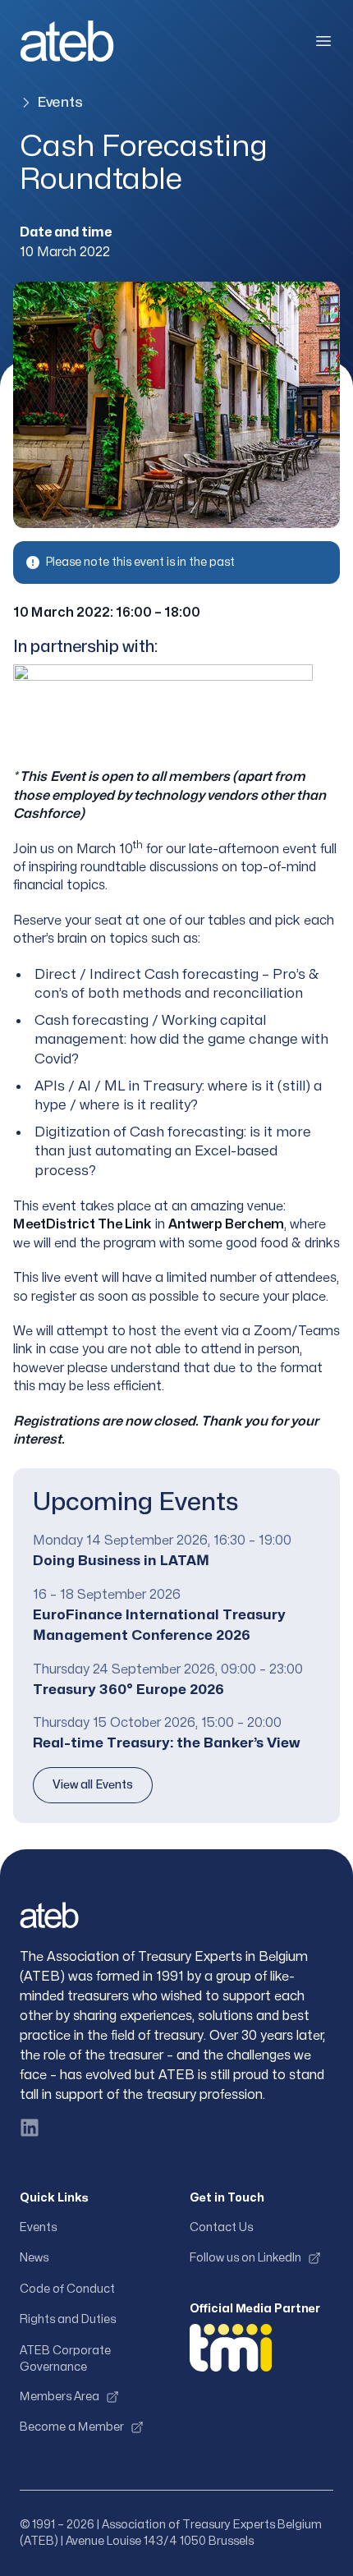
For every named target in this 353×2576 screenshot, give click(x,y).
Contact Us (221, 2227)
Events (60, 102)
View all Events (93, 1785)
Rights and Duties (68, 2319)
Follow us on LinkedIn (245, 2258)
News (34, 2258)
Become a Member (72, 2427)
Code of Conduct (67, 2289)
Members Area (60, 2397)
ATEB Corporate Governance (65, 2359)
